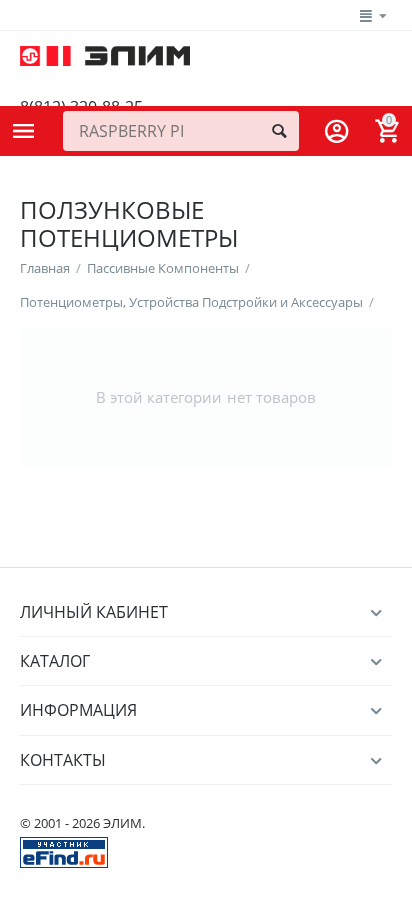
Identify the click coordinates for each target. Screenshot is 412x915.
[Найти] (279, 131)
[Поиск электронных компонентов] (64, 851)
